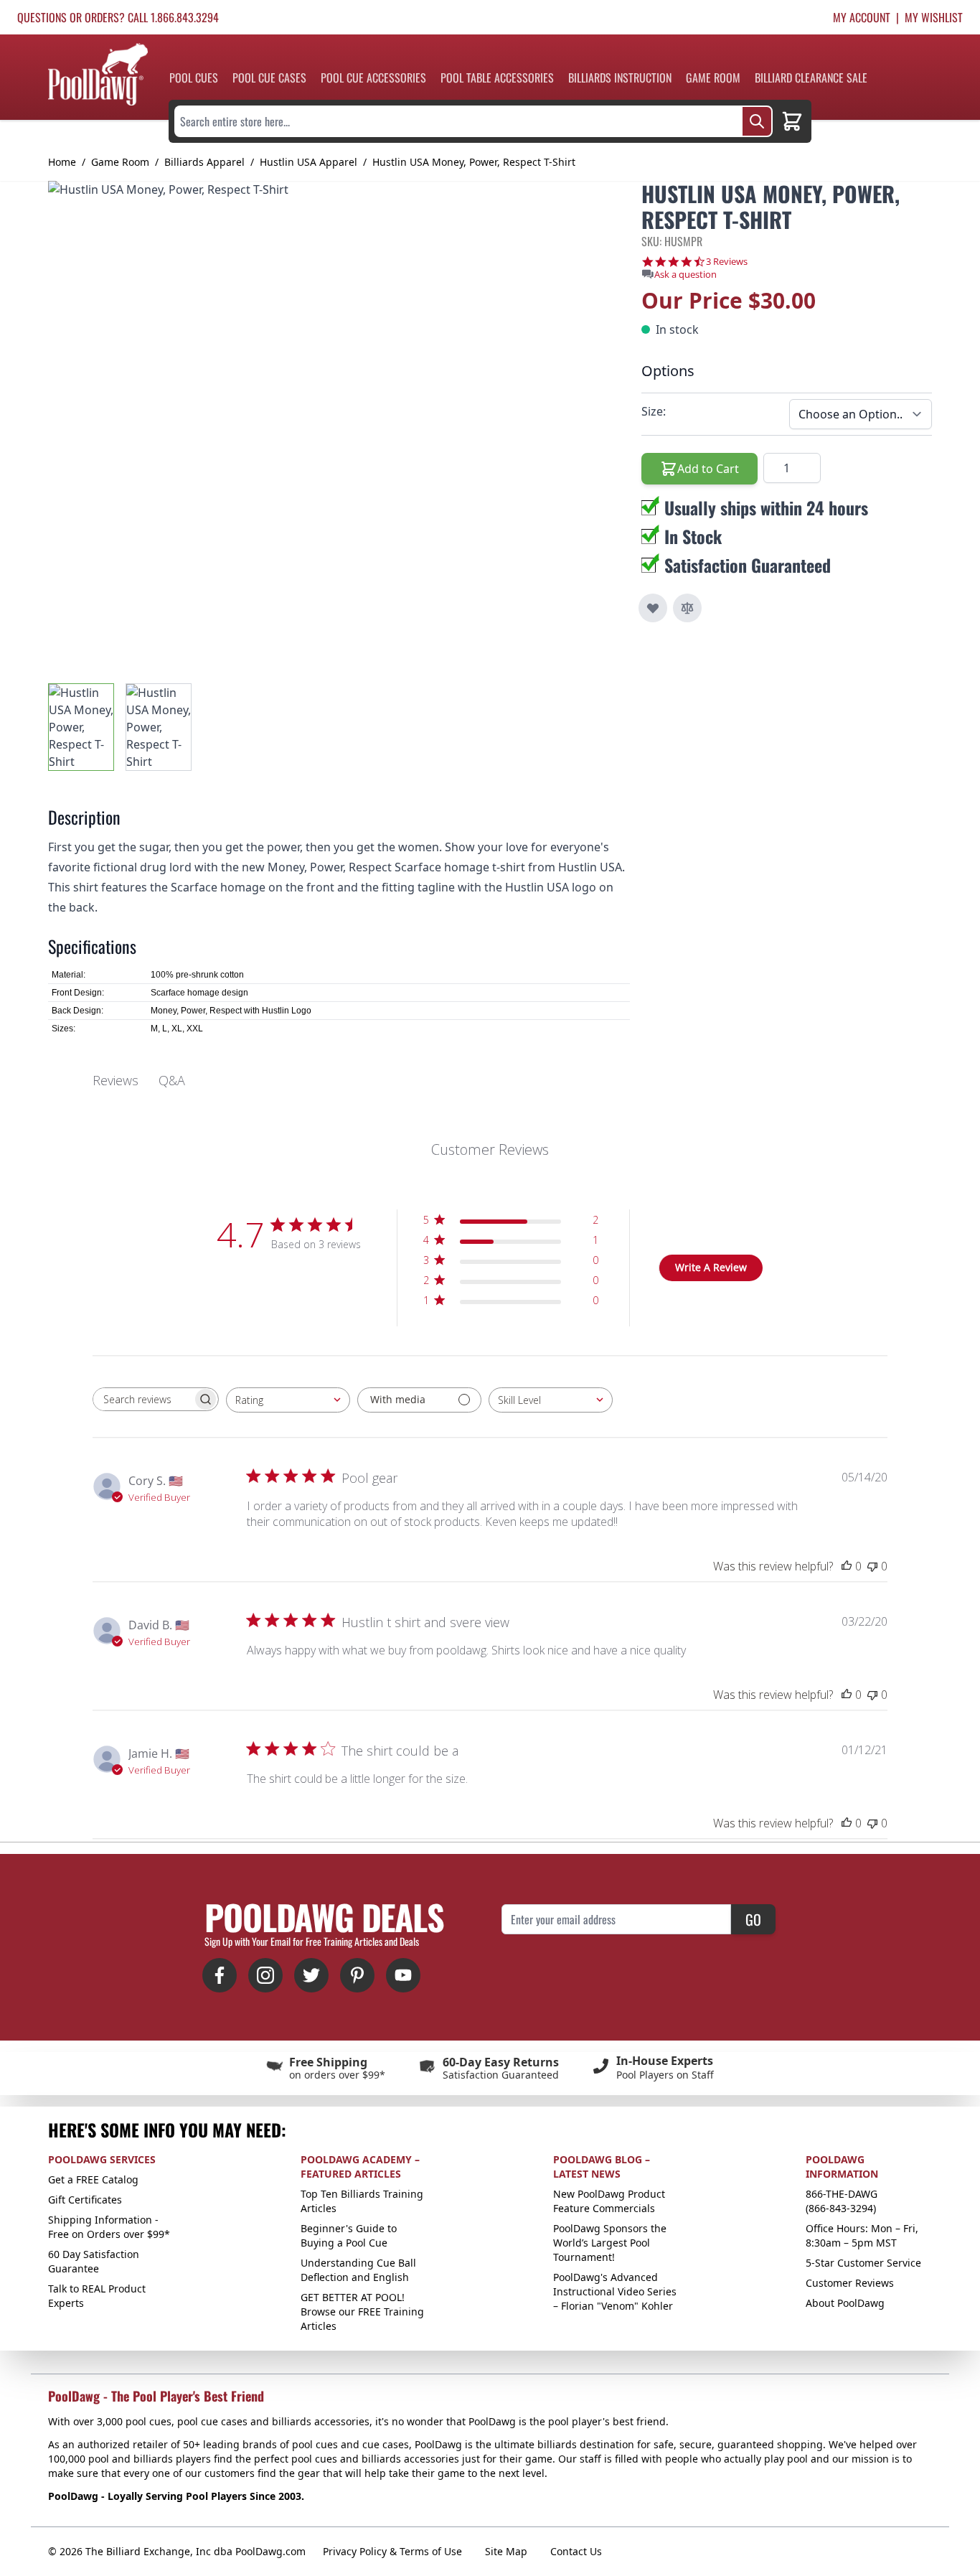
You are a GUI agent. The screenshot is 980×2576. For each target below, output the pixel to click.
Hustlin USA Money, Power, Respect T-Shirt (474, 162)
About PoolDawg (845, 2303)
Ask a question (685, 275)
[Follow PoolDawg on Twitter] (311, 1975)
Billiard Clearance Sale (811, 78)
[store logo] (98, 74)
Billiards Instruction (620, 78)
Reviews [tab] (116, 1080)
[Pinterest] (357, 1975)
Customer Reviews (850, 2283)
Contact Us (576, 2551)
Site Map (506, 2551)
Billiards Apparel (204, 162)
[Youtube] (403, 1975)
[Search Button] (757, 121)
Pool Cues (194, 78)
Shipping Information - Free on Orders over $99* (109, 2227)
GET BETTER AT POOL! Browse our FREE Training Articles (362, 2312)
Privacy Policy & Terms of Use (392, 2551)
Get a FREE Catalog (93, 2179)
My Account (862, 17)
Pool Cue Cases (269, 78)
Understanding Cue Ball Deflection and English (358, 2270)
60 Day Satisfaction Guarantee (94, 2261)
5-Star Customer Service (863, 2263)
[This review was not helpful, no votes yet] (872, 1566)
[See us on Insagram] (265, 1975)
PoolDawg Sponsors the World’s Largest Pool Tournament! (610, 2243)
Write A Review (711, 1267)
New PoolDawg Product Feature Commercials (609, 2201)
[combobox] (288, 1400)
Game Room (713, 78)
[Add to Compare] (687, 608)
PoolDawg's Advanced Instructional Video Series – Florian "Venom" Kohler (615, 2291)
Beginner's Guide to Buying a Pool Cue (349, 2235)
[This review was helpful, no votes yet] (847, 1566)
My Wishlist (934, 17)
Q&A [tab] (172, 1080)
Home (62, 162)
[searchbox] (143, 1399)
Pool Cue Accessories (373, 78)
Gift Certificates (85, 2200)
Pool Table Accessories (497, 78)
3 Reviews (727, 262)
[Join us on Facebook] (220, 1975)
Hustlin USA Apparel (308, 162)
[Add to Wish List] (653, 608)
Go (753, 1919)
